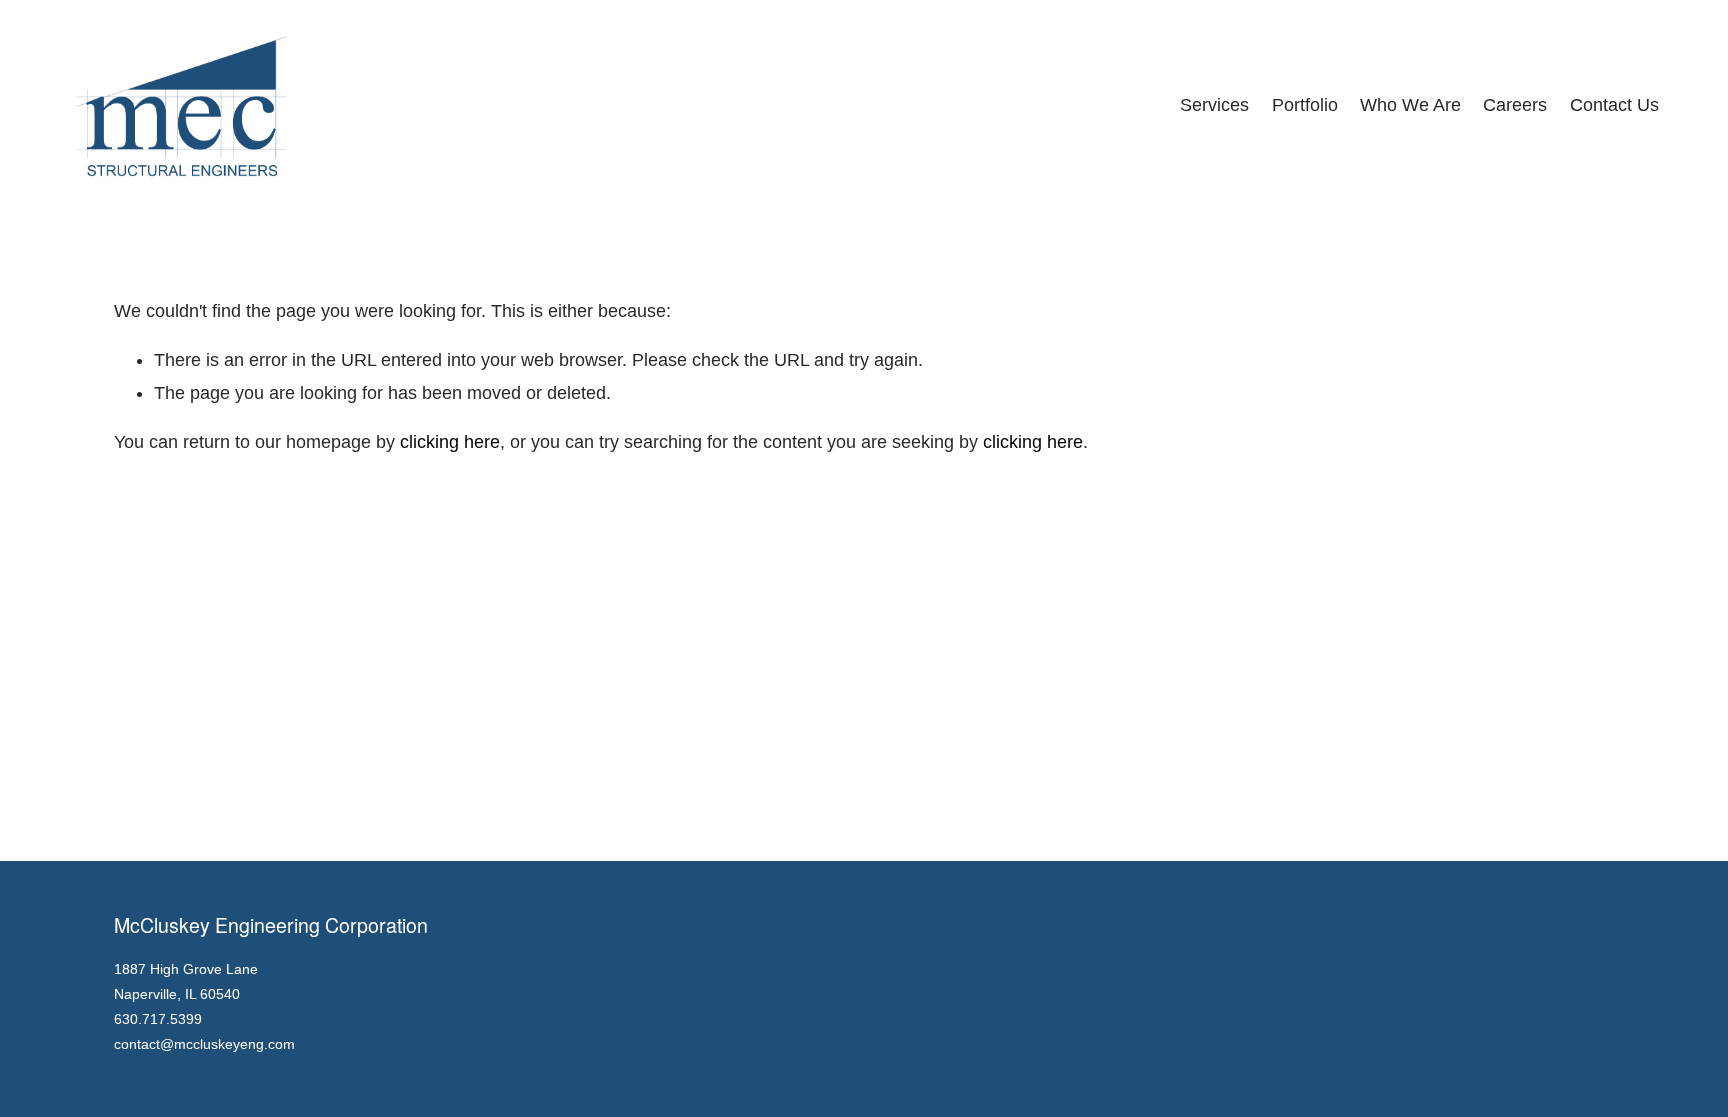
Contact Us (1614, 105)
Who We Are (1410, 105)
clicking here (450, 442)
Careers (1515, 105)
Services (1214, 105)
